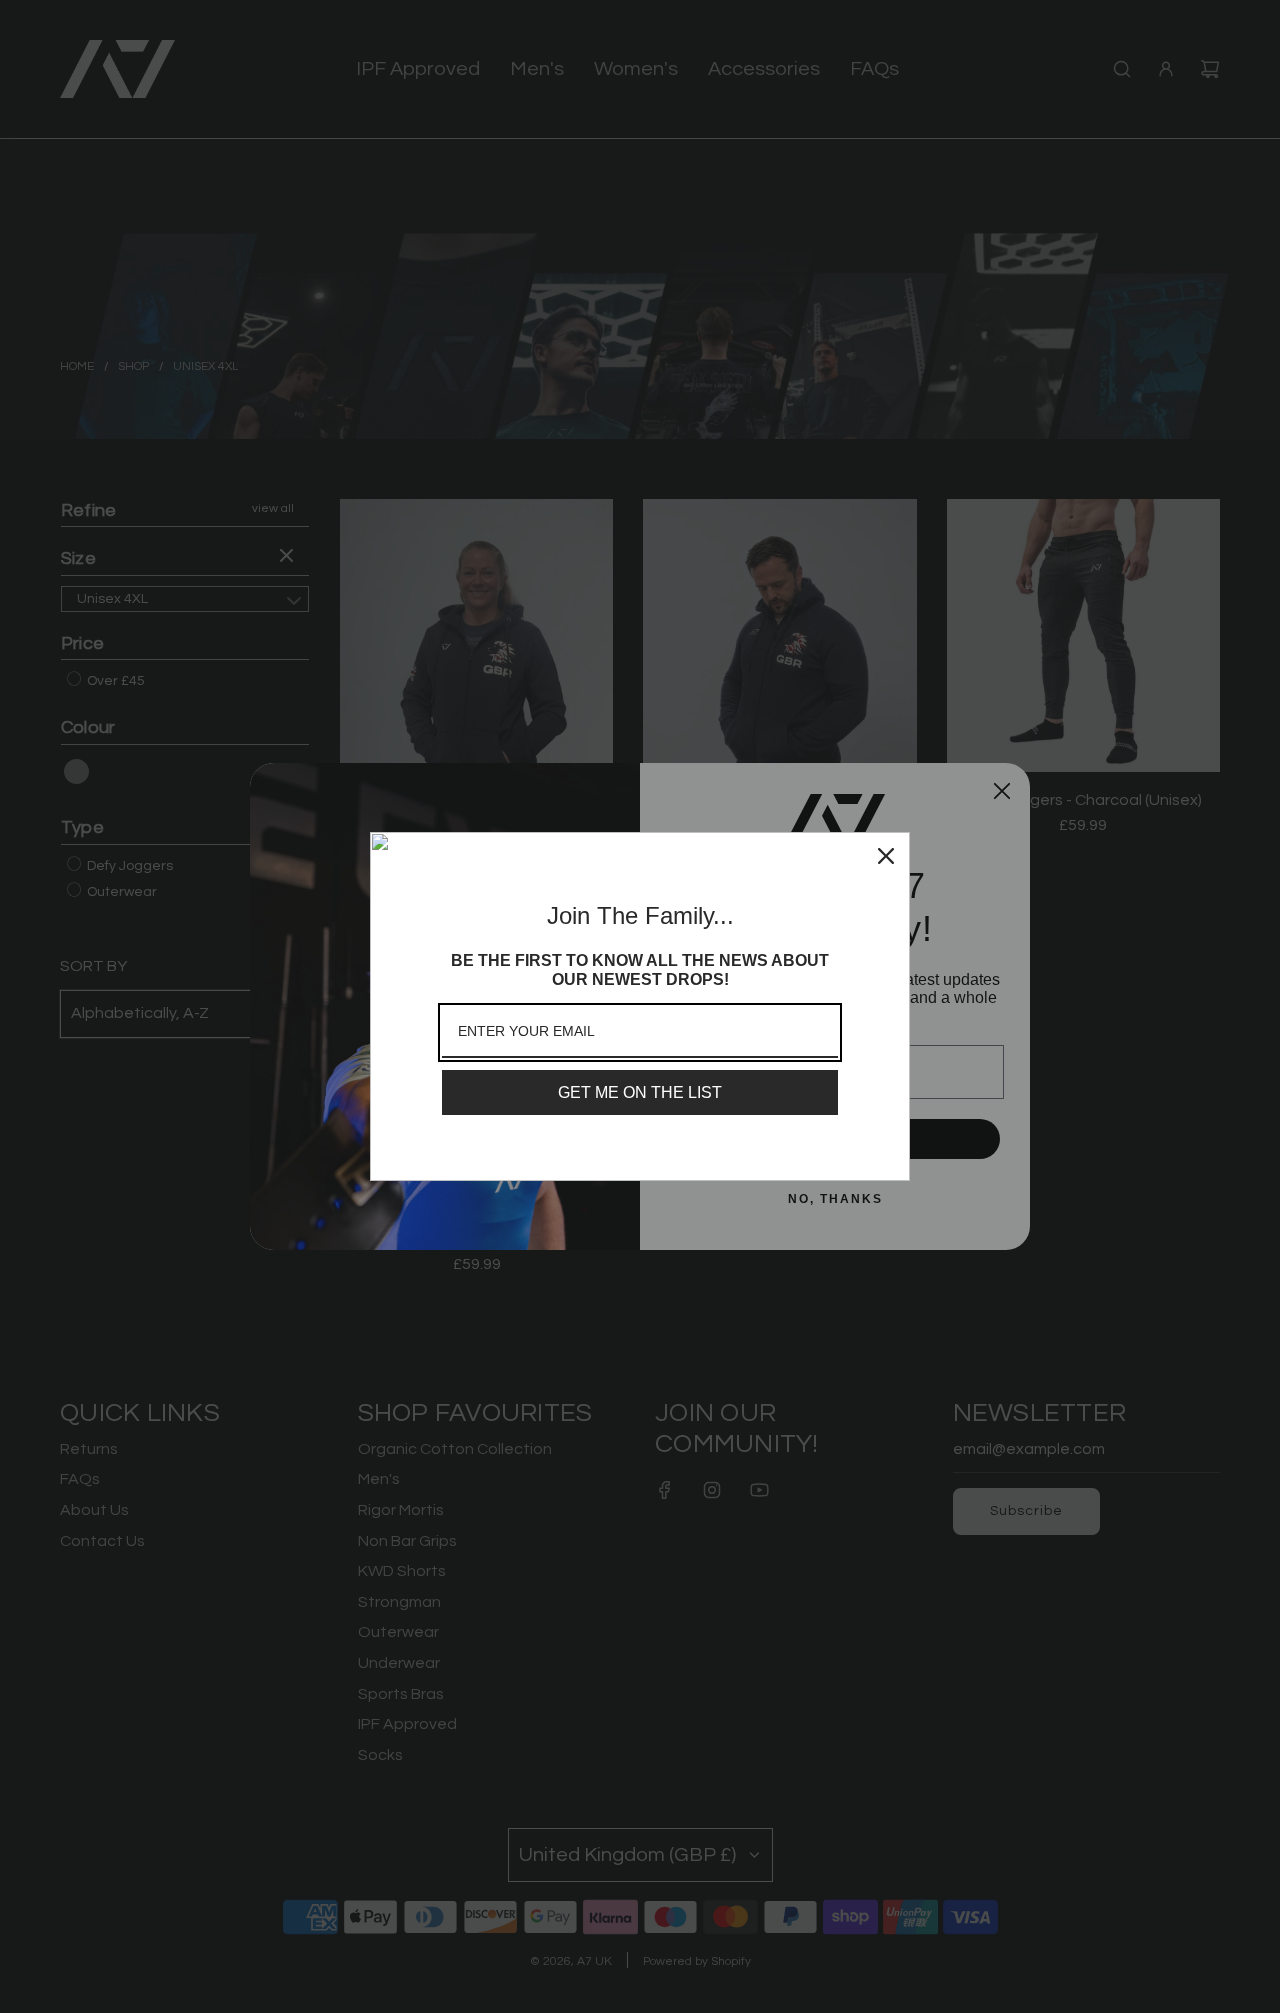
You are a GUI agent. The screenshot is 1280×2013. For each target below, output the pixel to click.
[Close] (886, 856)
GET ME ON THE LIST (640, 1092)
